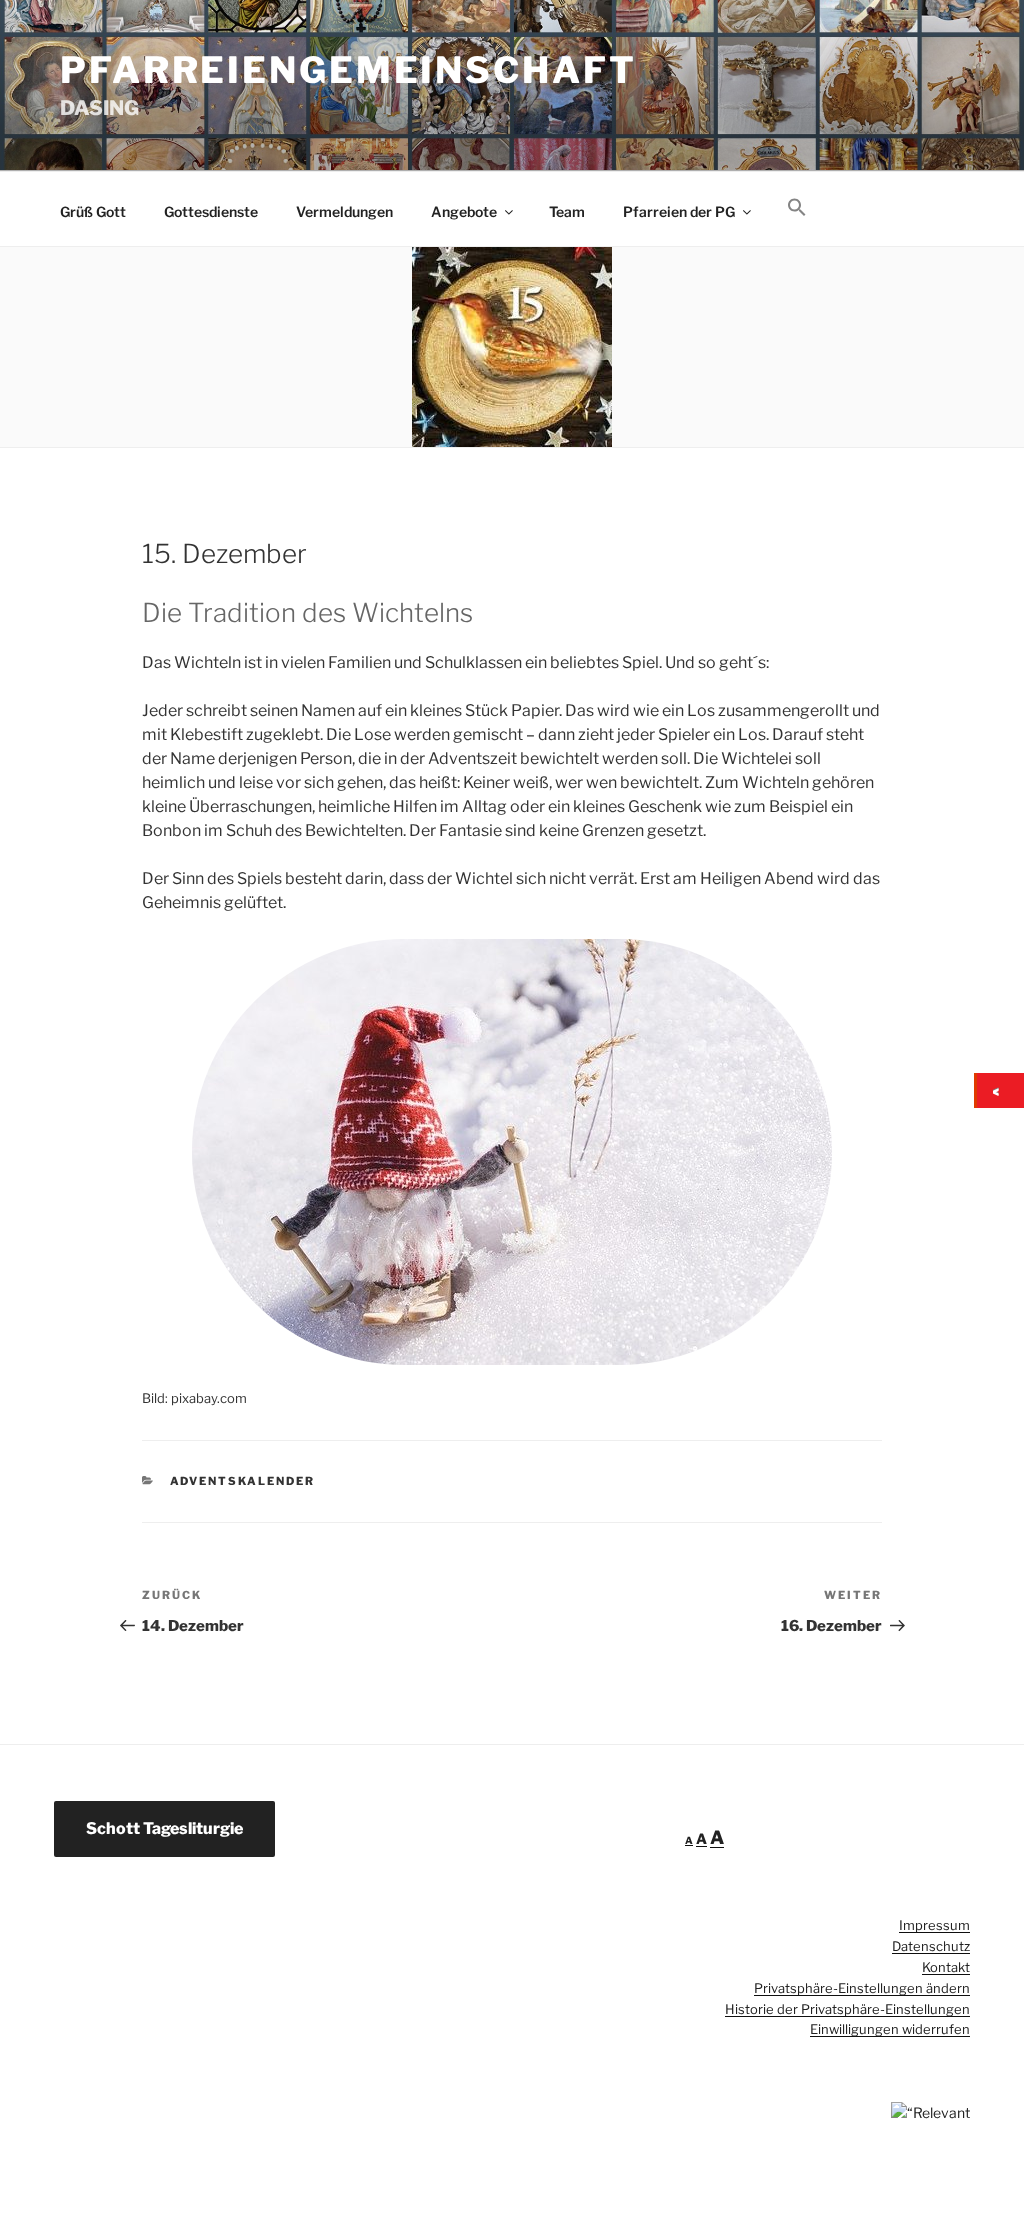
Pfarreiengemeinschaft (348, 70)
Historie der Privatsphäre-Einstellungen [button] (847, 2009)
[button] (796, 208)
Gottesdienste (211, 211)
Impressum (934, 1925)
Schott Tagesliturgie (164, 1828)
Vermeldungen (344, 211)
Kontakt (946, 1967)
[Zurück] (1000, 1090)
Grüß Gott (93, 211)
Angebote (464, 211)
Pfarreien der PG (679, 211)
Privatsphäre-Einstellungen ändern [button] (862, 1988)
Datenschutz (931, 1946)
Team (567, 211)
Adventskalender (243, 1481)
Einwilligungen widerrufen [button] (890, 2029)
